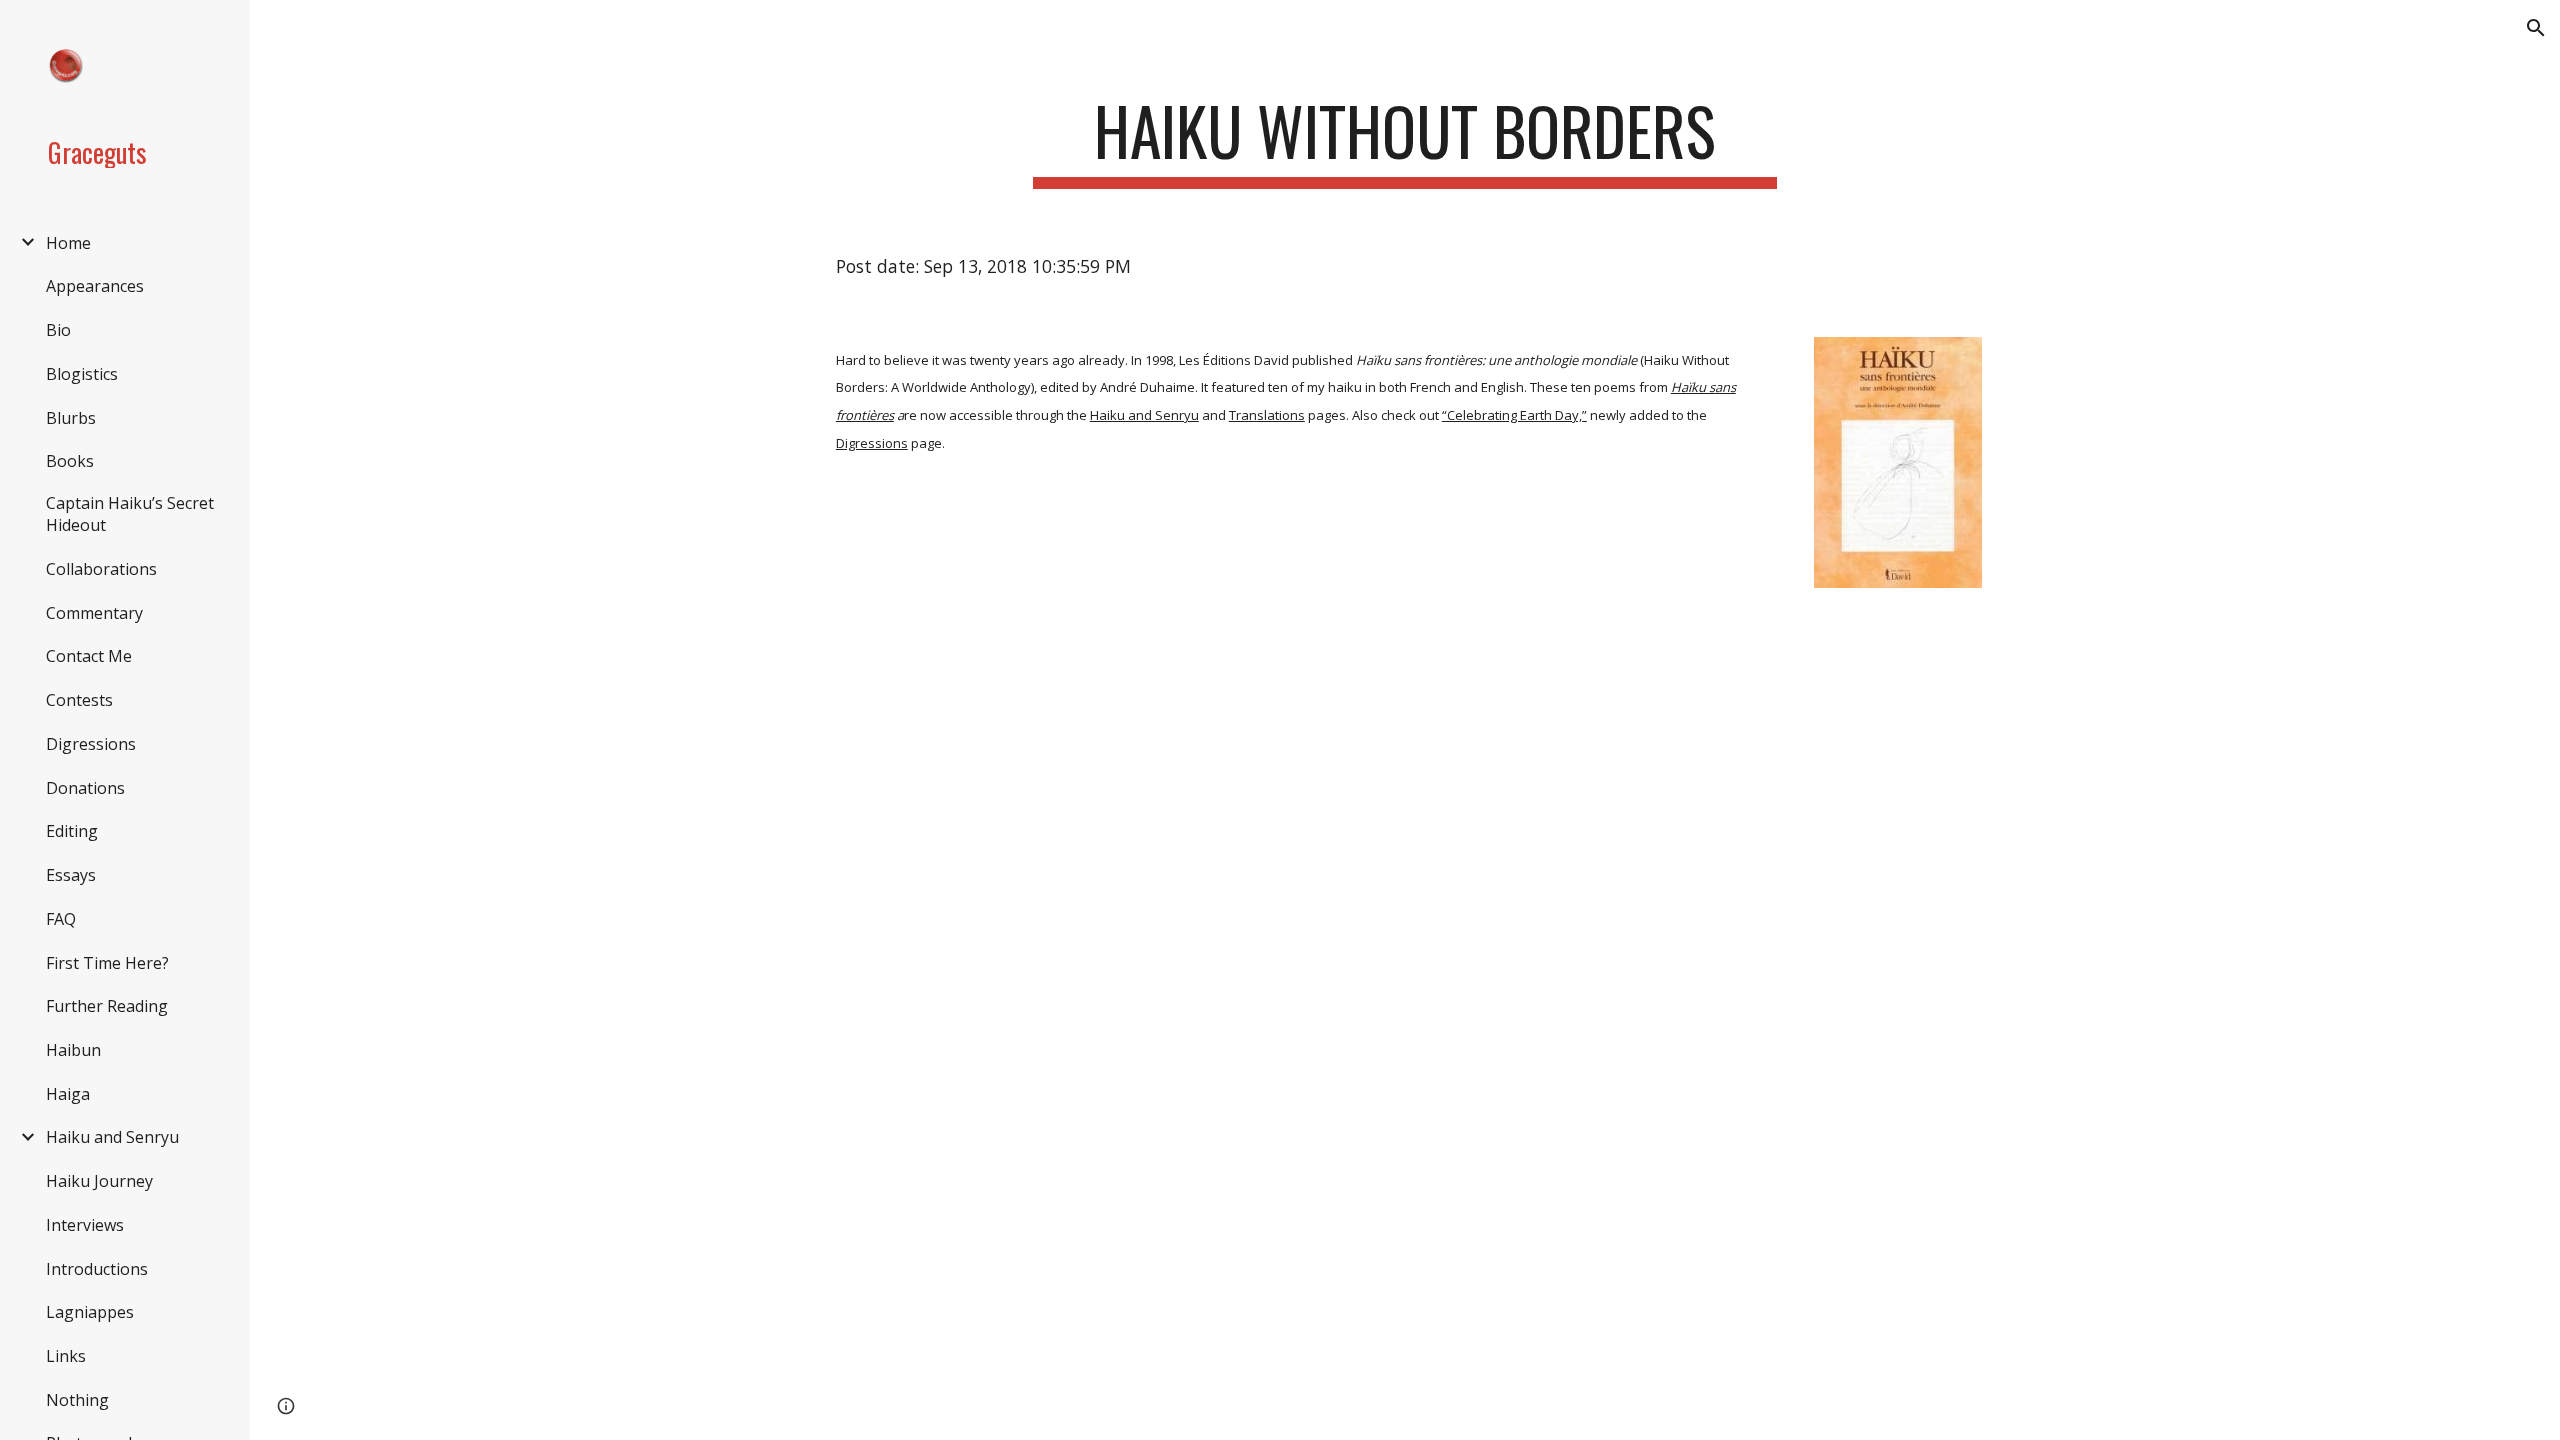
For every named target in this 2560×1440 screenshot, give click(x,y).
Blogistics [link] (82, 374)
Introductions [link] (97, 1269)
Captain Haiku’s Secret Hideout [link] (130, 514)
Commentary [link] (94, 613)
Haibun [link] (73, 1050)
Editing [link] (72, 831)
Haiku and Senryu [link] (112, 1137)
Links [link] (66, 1356)
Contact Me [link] (89, 656)
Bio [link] (58, 330)
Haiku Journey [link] (99, 1181)
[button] (2536, 28)
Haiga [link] (68, 1094)
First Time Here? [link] (107, 963)
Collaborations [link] (101, 569)
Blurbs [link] (71, 418)
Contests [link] (79, 700)
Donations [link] (85, 788)
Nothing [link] (77, 1400)
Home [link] (68, 243)
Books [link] (70, 461)
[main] (1405, 140)
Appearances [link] (95, 286)
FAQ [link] (61, 919)
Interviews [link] (85, 1225)
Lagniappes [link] (90, 1312)
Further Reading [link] (107, 1006)
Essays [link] (71, 875)
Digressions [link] (91, 744)
